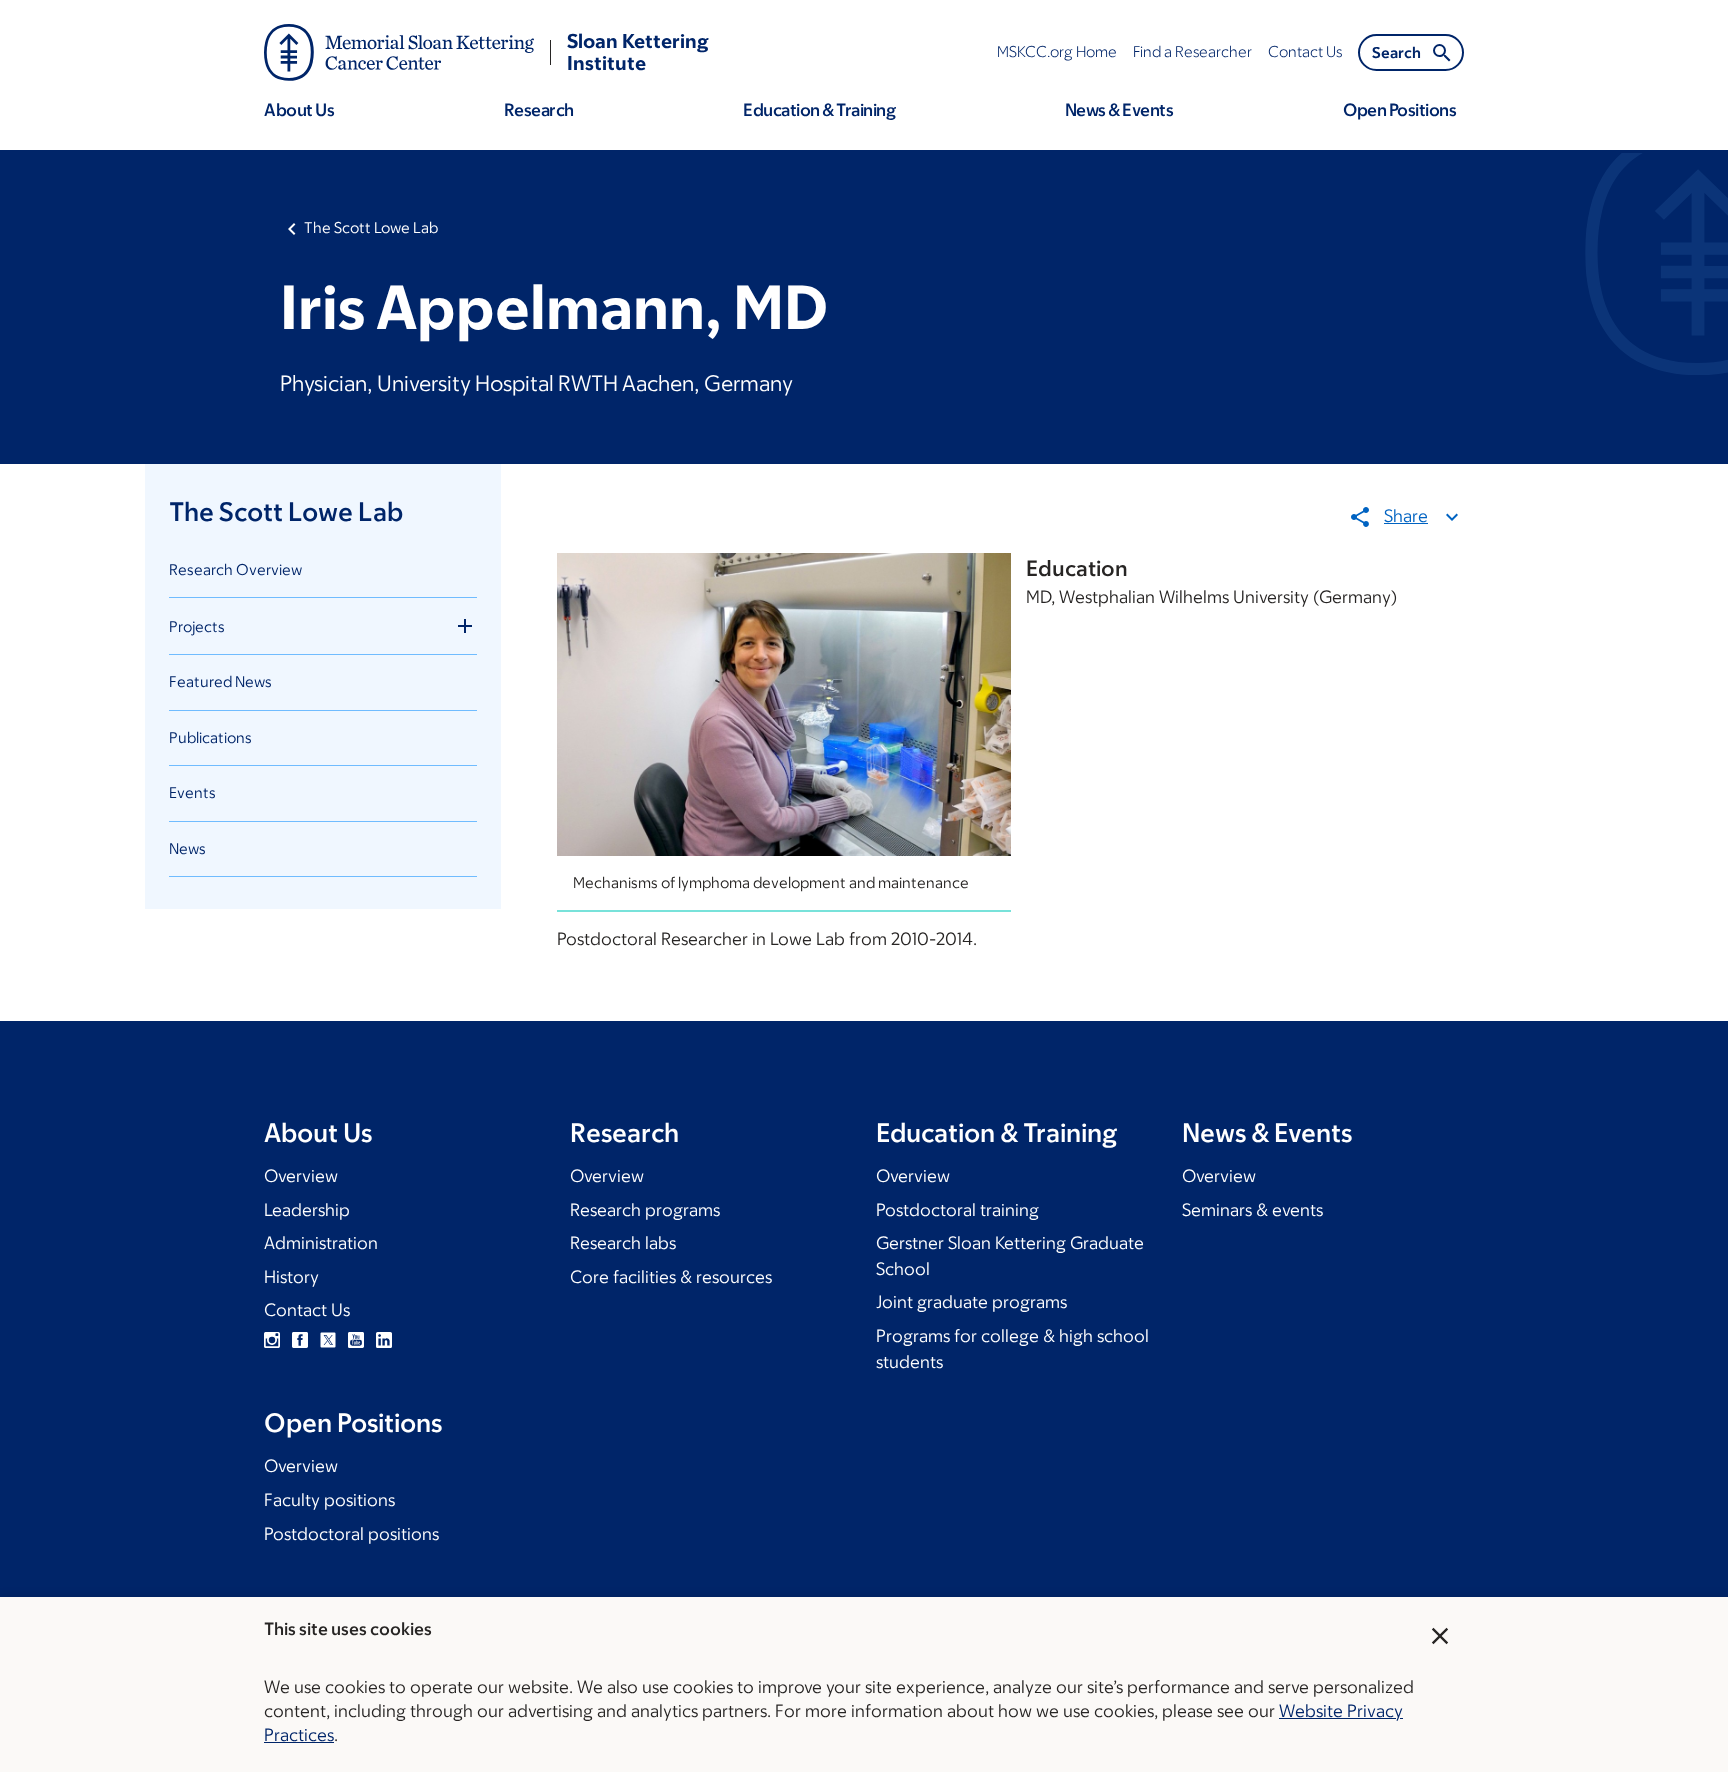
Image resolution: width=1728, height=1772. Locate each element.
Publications (210, 737)
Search (1396, 52)
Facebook (300, 1340)
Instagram (272, 1340)
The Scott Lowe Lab (371, 227)
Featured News (220, 681)
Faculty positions (329, 1500)
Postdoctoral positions (351, 1534)
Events (192, 792)
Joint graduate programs (971, 1302)
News (187, 848)
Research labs (623, 1243)
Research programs (645, 1210)
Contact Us (307, 1310)
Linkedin (384, 1340)
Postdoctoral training (957, 1210)
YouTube (356, 1340)
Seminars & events (1252, 1210)
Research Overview (235, 569)
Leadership (307, 1210)
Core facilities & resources (671, 1277)
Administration (321, 1243)
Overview (301, 1176)
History (291, 1277)
